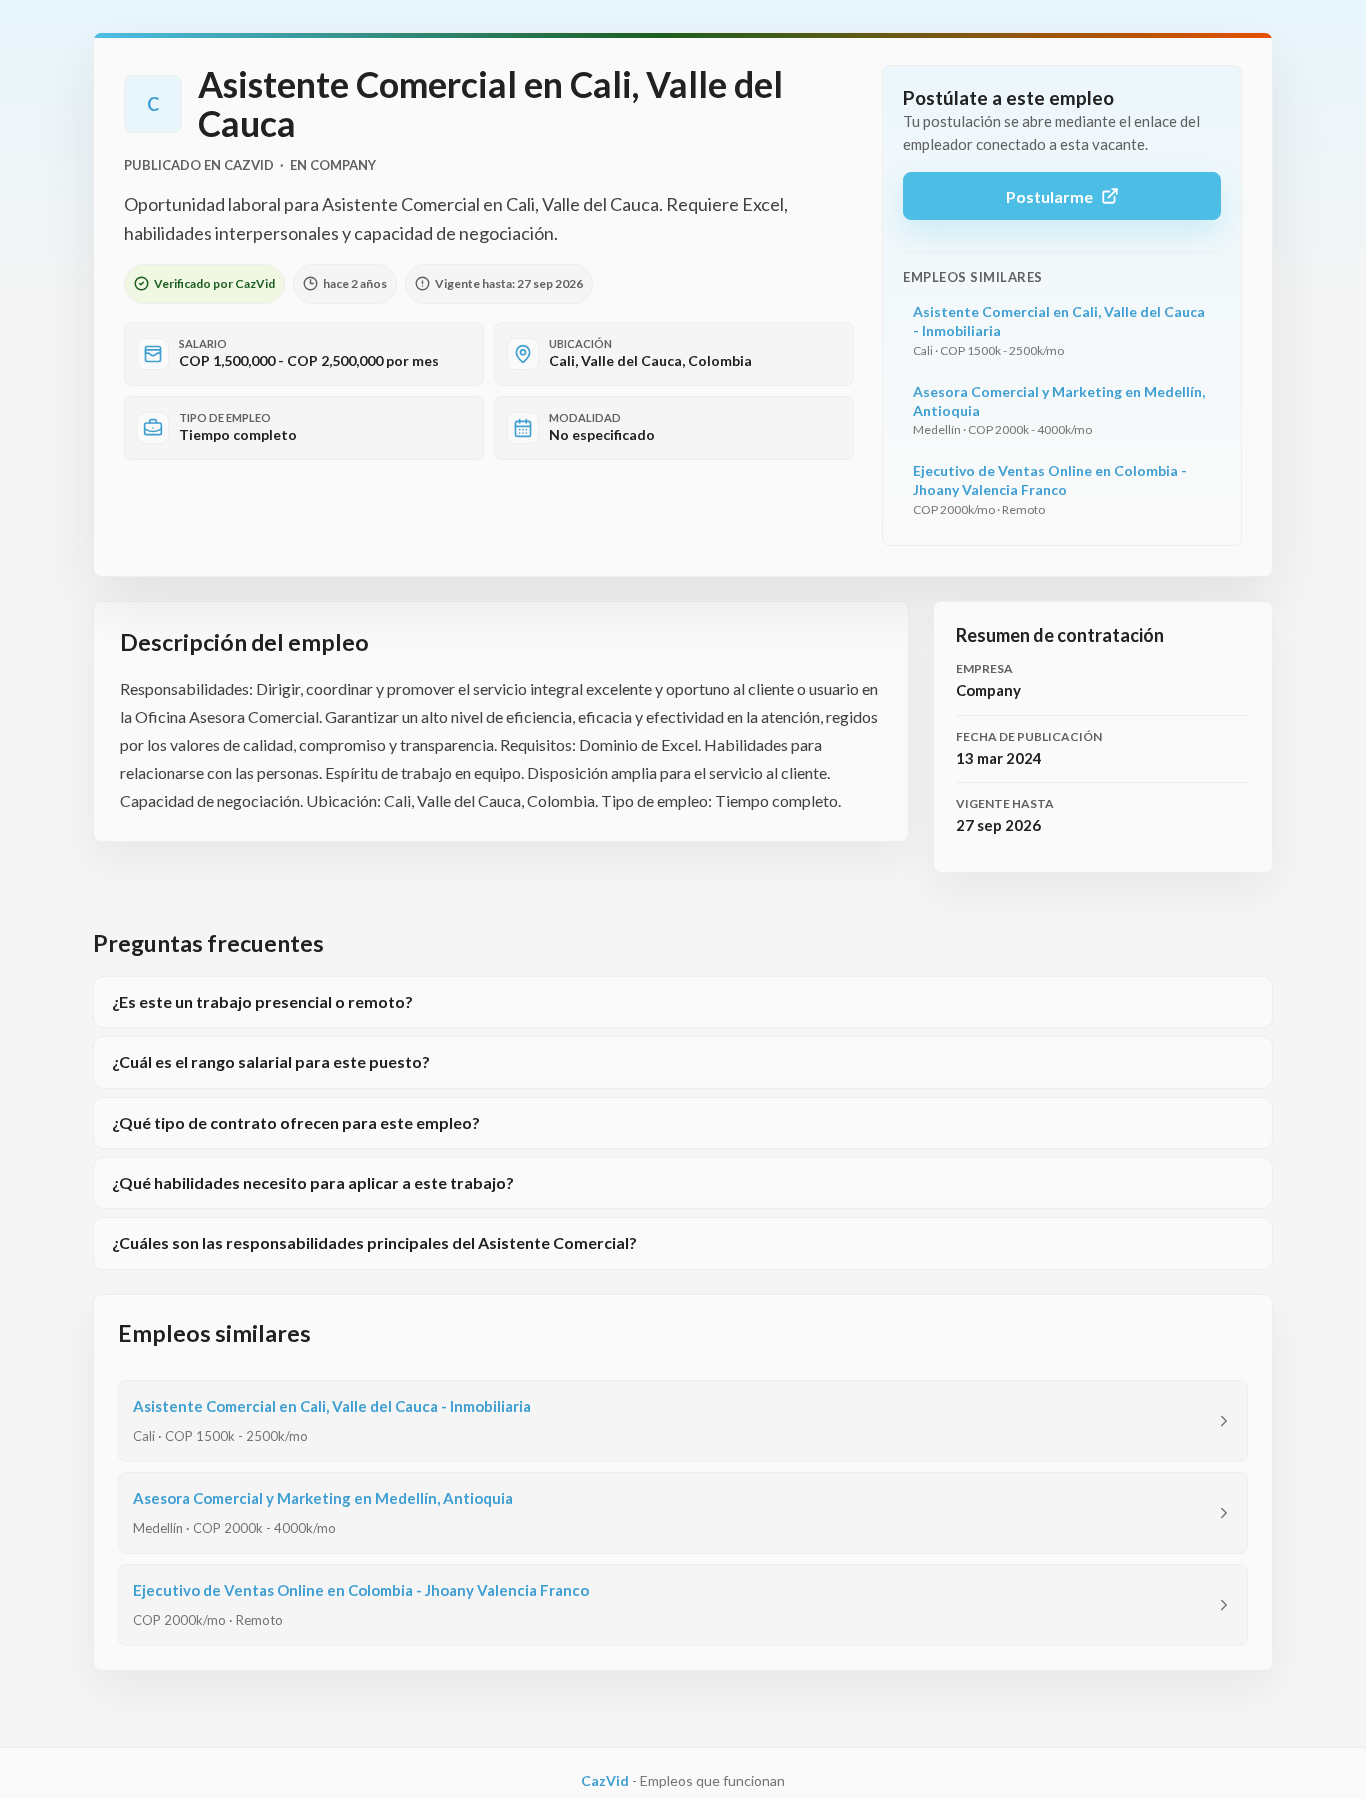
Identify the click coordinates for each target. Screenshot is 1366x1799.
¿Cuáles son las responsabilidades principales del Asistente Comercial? (374, 1242)
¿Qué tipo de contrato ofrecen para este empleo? (296, 1122)
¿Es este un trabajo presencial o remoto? (262, 1001)
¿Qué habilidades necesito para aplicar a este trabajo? (313, 1182)
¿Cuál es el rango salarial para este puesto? (271, 1061)
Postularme (1049, 196)
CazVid (605, 1780)
